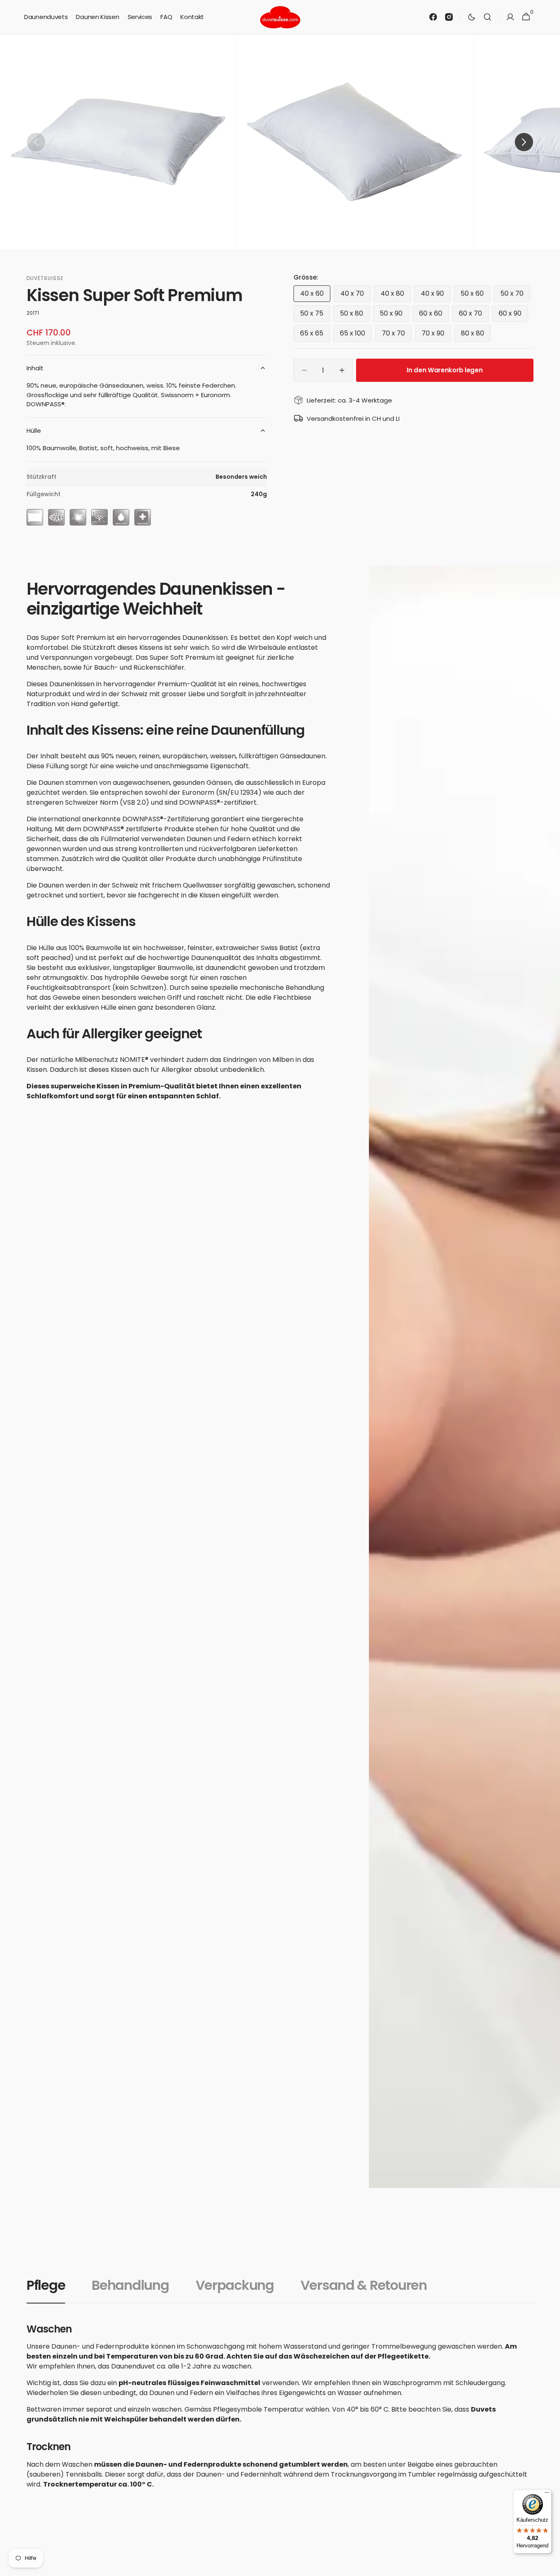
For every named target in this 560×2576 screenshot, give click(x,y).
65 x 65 (315, 335)
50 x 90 (394, 315)
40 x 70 (355, 295)
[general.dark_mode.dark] (472, 17)
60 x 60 (434, 315)
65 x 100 (356, 335)
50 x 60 (475, 295)
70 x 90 (436, 335)
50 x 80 (355, 315)
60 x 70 (474, 315)
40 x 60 (315, 295)
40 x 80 (396, 295)
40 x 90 (436, 295)
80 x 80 (476, 335)
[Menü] (547, 2494)
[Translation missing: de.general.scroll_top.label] (550, 2566)
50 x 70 (515, 295)
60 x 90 (513, 315)
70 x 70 (397, 335)
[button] (487, 17)
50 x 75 (315, 315)
